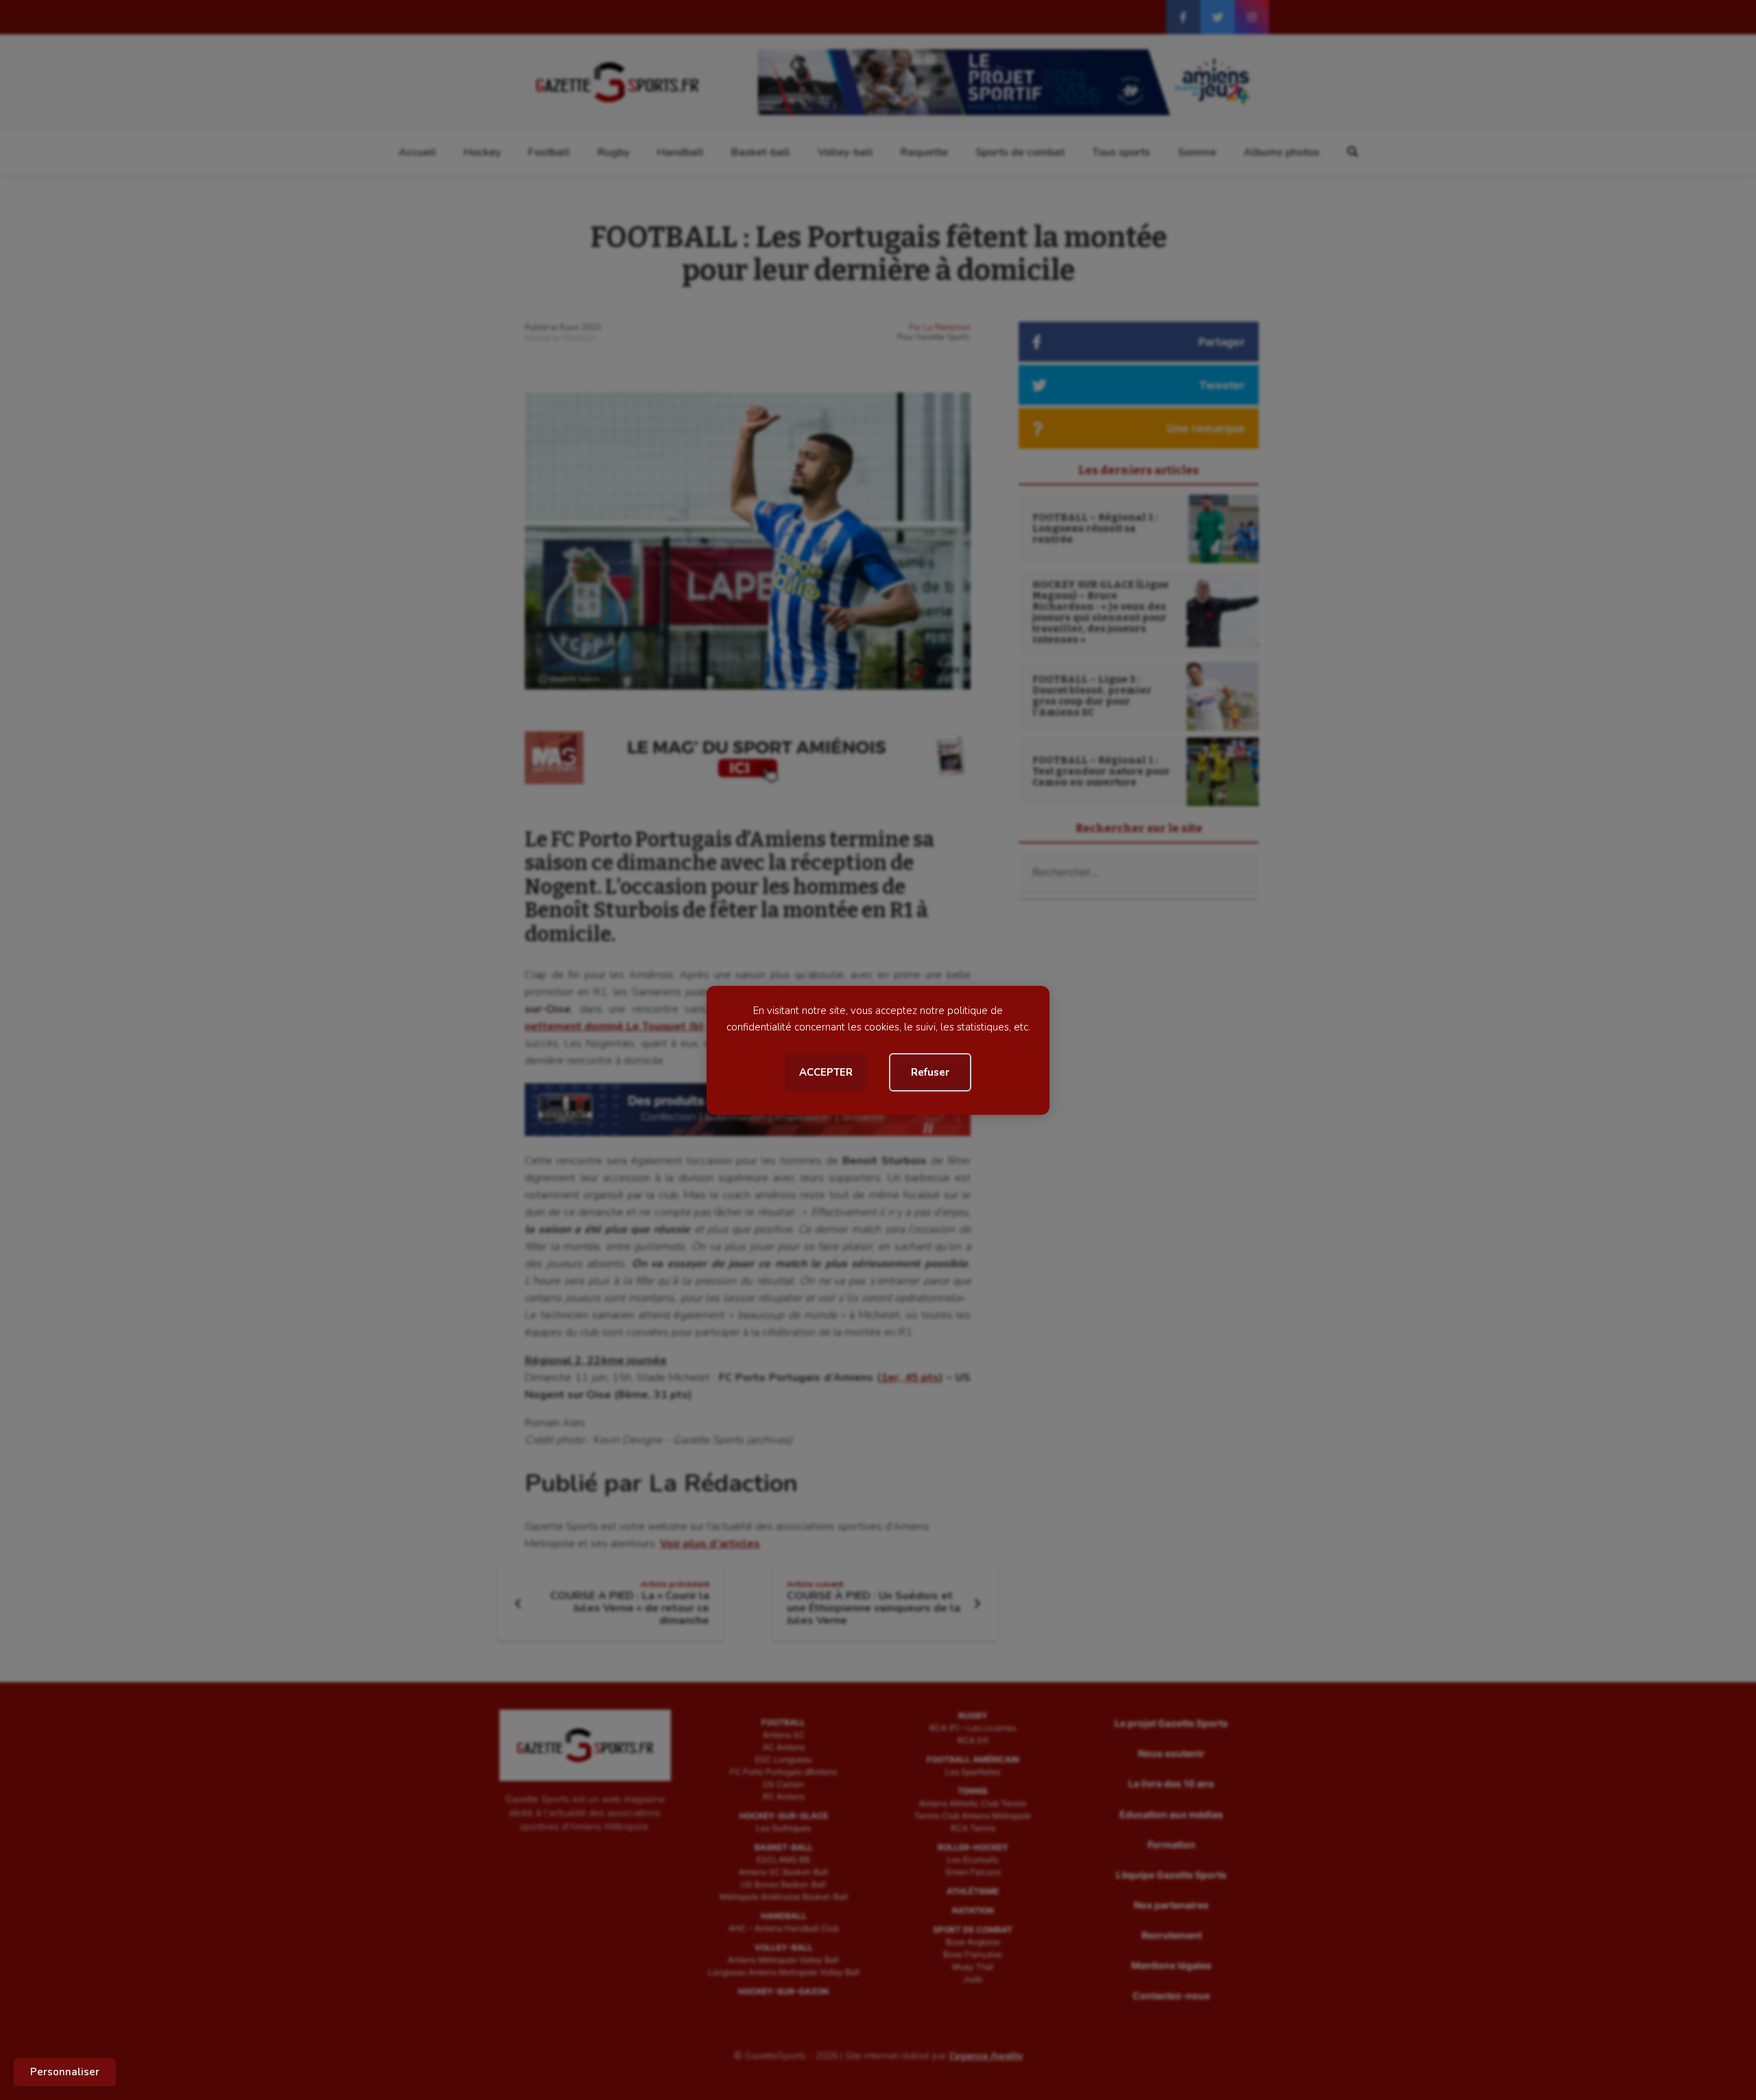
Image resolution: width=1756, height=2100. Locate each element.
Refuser (930, 1072)
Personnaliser (65, 2072)
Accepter (826, 1072)
